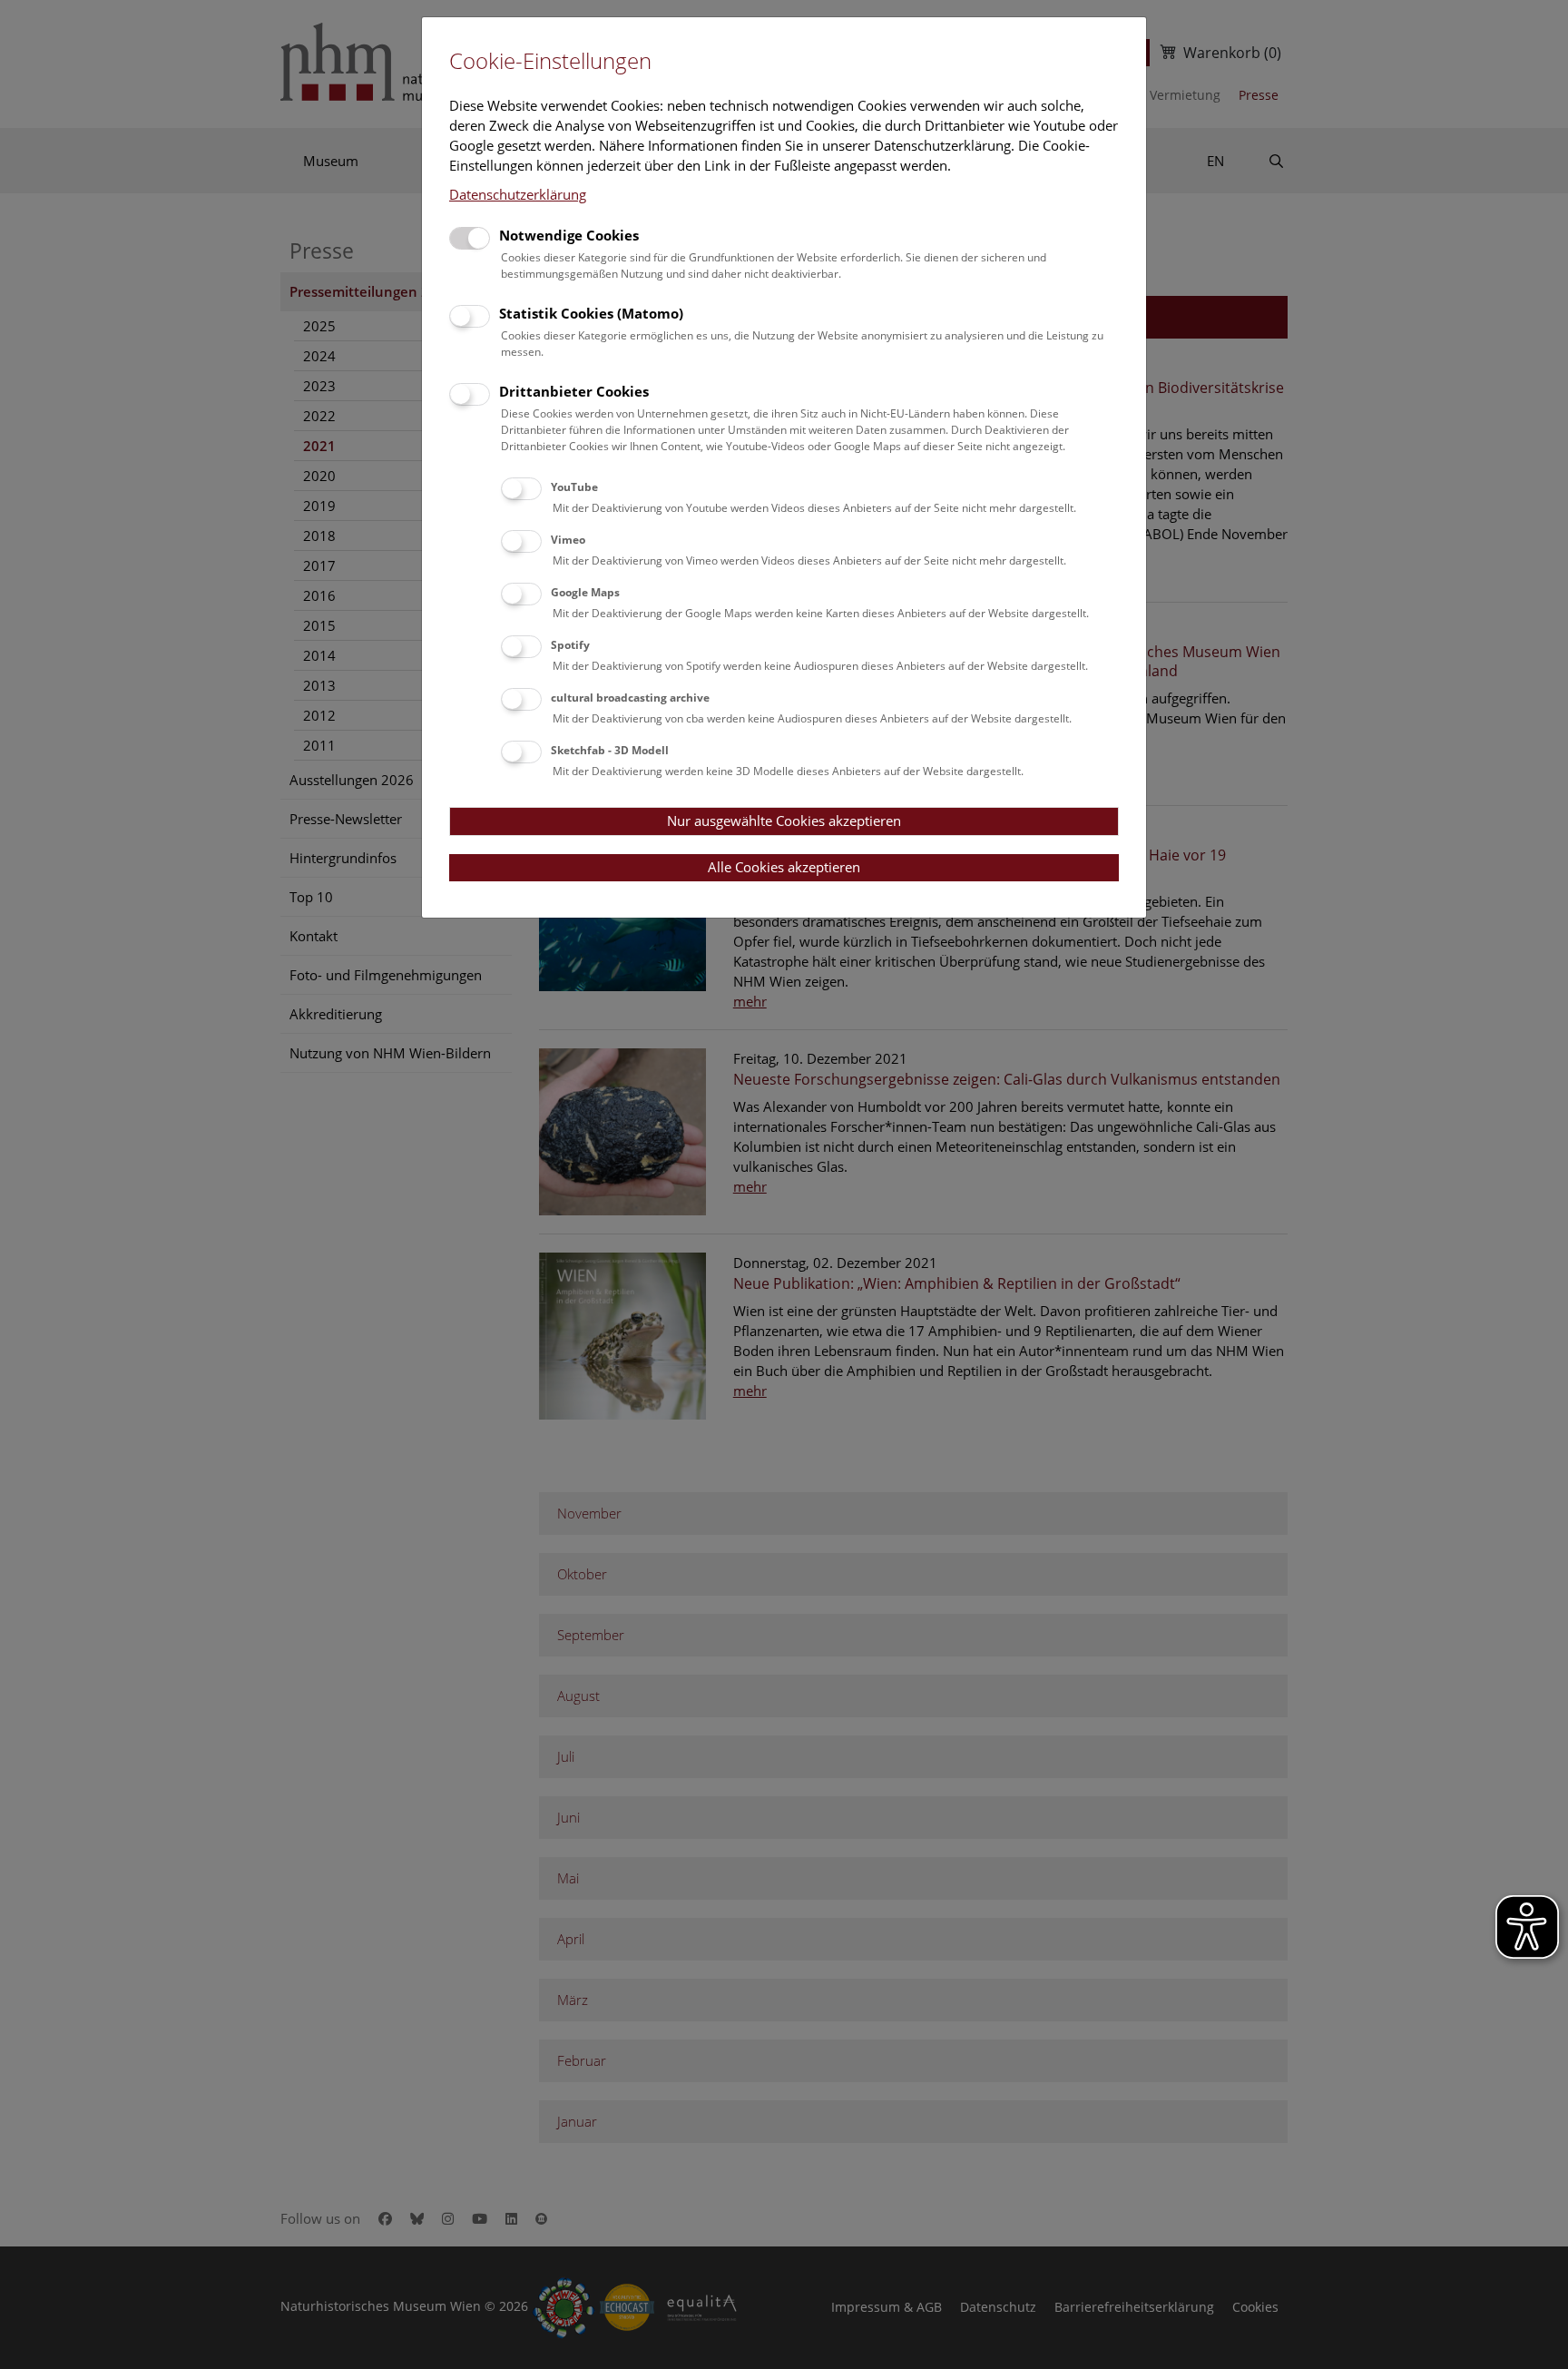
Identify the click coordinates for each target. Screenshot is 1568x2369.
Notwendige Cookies (569, 235)
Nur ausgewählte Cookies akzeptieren (784, 821)
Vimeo (568, 540)
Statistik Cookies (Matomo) (591, 313)
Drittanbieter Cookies (574, 391)
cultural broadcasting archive (630, 698)
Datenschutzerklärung (518, 194)
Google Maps (585, 592)
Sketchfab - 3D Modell (610, 750)
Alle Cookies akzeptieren (784, 867)
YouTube (574, 487)
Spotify (570, 645)
